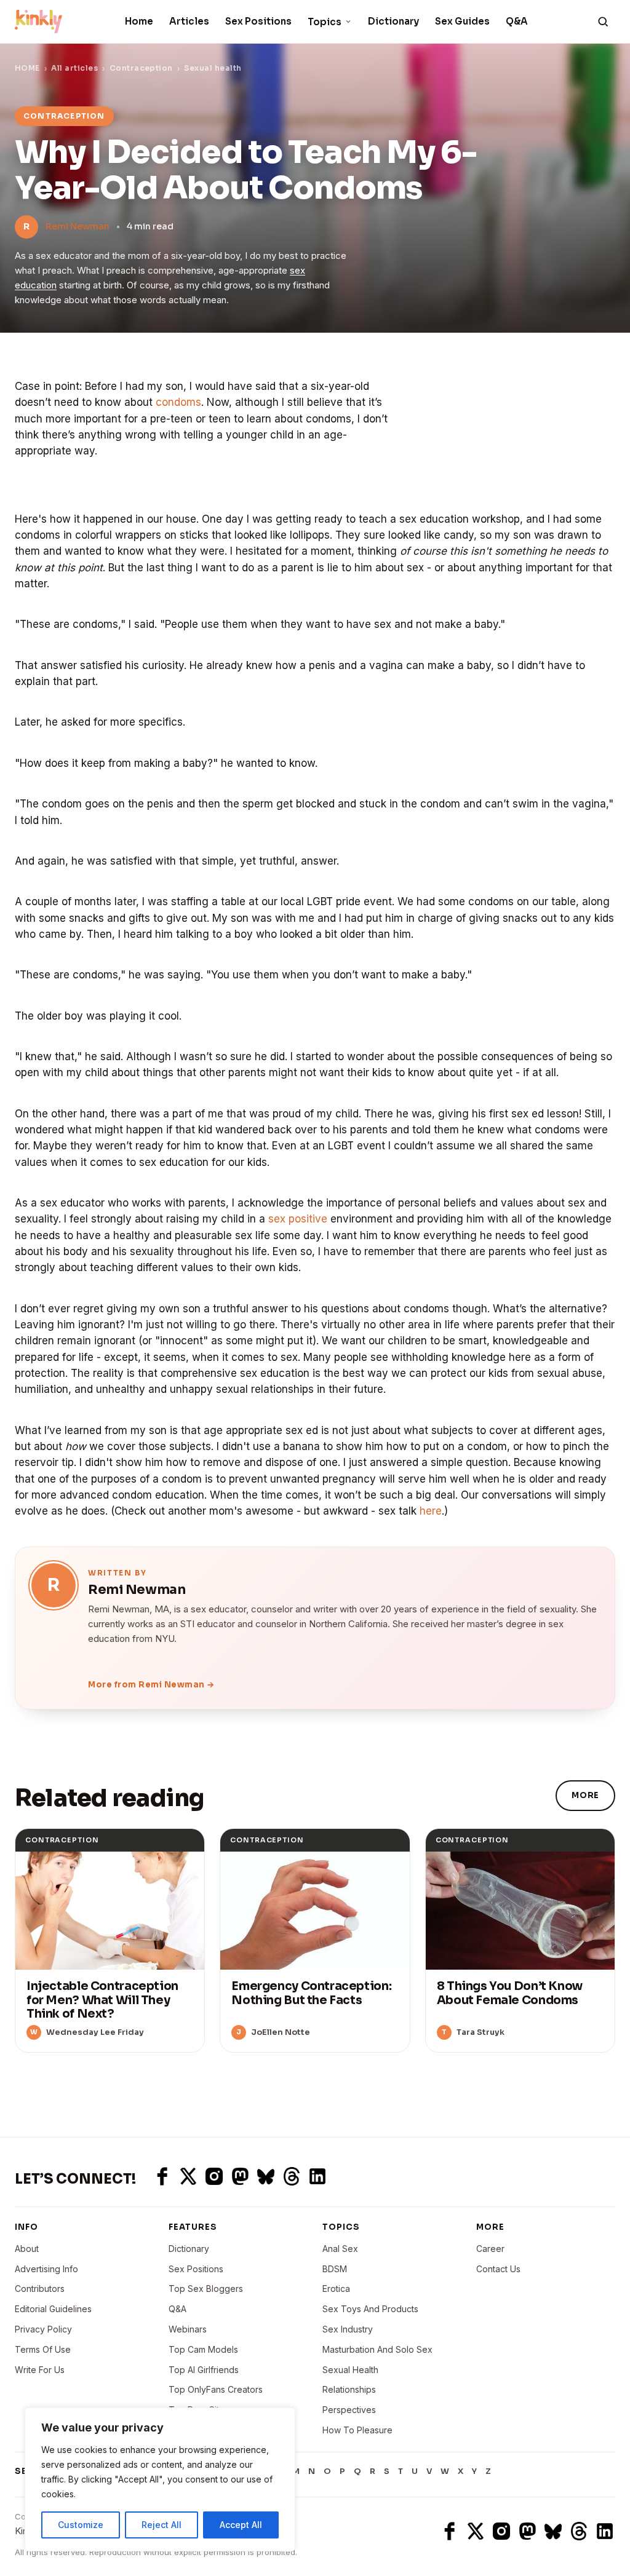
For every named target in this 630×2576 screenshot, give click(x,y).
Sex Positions (258, 21)
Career (490, 2249)
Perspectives (349, 2410)
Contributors (40, 2289)
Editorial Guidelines (53, 2309)
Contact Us (498, 2269)
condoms (178, 402)
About (27, 2249)
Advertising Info (46, 2269)
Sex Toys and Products (370, 2309)
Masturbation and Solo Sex (377, 2349)
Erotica (336, 2289)
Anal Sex (340, 2249)
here (431, 1511)
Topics (325, 22)
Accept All (241, 2525)
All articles (74, 68)
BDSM (335, 2269)
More (585, 1795)
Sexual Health (350, 2370)
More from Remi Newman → (151, 1685)
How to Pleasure (357, 2430)
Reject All (161, 2525)
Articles (189, 21)
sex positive (298, 1219)
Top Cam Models (203, 2349)
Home (139, 21)
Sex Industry (348, 2329)
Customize (81, 2525)
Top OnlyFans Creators (216, 2389)
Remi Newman (78, 226)
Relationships (349, 2389)
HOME (27, 68)
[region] (160, 2479)
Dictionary (393, 21)
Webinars (188, 2329)
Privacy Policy (43, 2329)
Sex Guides (462, 21)
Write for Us (40, 2370)
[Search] (603, 22)
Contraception (141, 68)
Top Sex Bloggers (206, 2289)
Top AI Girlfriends (204, 2370)
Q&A (517, 21)
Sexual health (213, 68)
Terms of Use (43, 2349)
